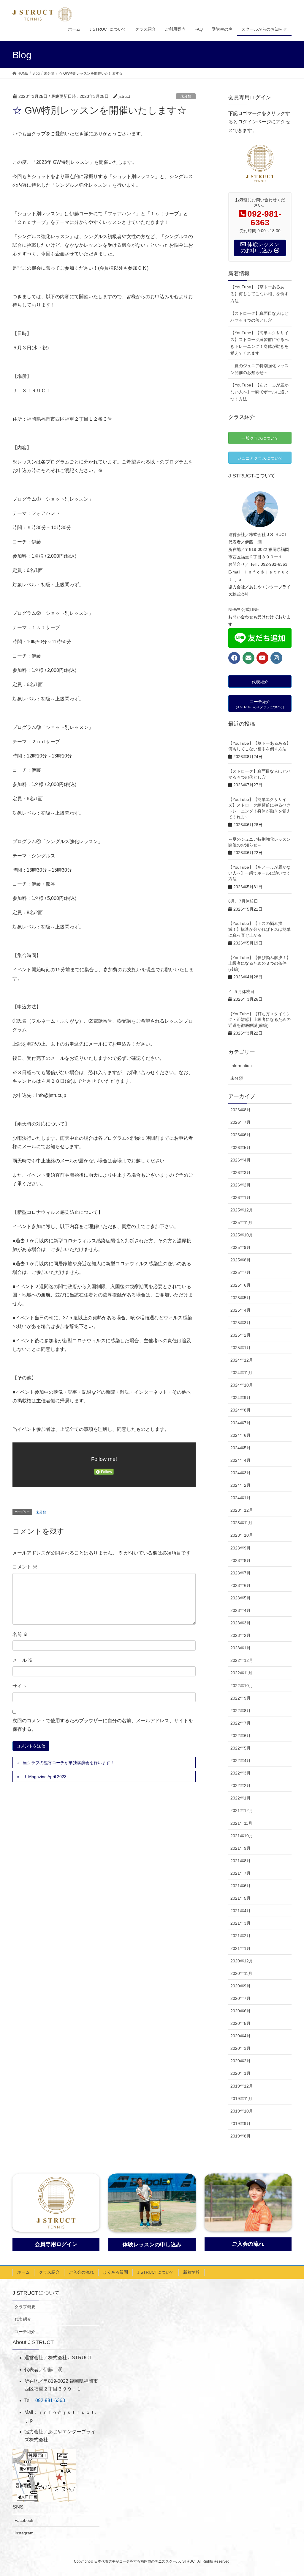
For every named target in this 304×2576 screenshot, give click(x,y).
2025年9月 (240, 1247)
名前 (20, 1634)
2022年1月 (240, 1798)
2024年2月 (240, 1485)
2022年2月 (240, 1786)
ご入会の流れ (81, 2272)
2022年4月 (240, 1761)
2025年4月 (240, 1310)
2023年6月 (240, 1585)
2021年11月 (241, 1823)
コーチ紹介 (25, 2332)
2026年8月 (240, 1110)
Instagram (24, 2533)
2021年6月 (240, 1886)
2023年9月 (240, 1548)
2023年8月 (240, 1560)
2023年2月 (240, 1635)
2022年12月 (242, 1660)
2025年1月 (240, 1348)
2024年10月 (242, 1385)
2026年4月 (240, 1160)
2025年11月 (241, 1222)
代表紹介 (23, 2319)
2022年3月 (240, 1773)
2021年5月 (240, 1898)
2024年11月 (241, 1373)
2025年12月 (242, 1210)
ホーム (23, 2272)
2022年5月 (240, 1748)
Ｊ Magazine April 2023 (45, 1777)
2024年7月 (240, 1423)
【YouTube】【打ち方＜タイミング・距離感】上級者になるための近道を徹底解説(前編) (259, 1020)
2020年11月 (241, 1973)
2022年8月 (240, 1711)
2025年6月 (240, 1285)
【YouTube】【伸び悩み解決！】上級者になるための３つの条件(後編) (259, 963)
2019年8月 (240, 2136)
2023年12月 (242, 1510)
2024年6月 (240, 1435)
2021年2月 (240, 1936)
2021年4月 (240, 1911)
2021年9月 (240, 1848)
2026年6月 (240, 1135)
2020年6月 (240, 2011)
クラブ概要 (25, 2307)
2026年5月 (240, 1148)
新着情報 (191, 2272)
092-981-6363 (50, 2400)
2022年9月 (240, 1698)
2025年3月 (240, 1323)
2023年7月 (240, 1573)
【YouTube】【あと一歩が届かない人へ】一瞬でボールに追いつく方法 (259, 392)
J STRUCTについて (156, 2272)
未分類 (186, 96)
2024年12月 (242, 1360)
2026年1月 (240, 1197)
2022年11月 (241, 1673)
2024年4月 (240, 1460)
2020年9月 (240, 1986)
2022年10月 (242, 1686)
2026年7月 (240, 1122)
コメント (25, 1567)
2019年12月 (242, 2086)
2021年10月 (242, 1836)
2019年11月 (241, 2099)
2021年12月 (242, 1810)
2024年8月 (240, 1410)
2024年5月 (240, 1448)
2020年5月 (240, 2023)
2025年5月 (240, 1298)
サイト (20, 1686)
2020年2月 (240, 2061)
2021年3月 (240, 1923)
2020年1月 (240, 2073)
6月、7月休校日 (243, 901)
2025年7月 (240, 1272)
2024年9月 (240, 1398)
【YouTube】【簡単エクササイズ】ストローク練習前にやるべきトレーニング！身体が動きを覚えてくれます (259, 343)
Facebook (24, 2520)
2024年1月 (240, 1498)
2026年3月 (240, 1173)
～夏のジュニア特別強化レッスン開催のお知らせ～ (259, 369)
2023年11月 (241, 1523)
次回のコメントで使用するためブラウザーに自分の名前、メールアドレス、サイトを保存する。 (103, 1725)
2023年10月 (242, 1535)
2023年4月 (240, 1610)
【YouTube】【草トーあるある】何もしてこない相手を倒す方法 (259, 294)
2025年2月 (240, 1335)
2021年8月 (240, 1861)
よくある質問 (115, 2272)
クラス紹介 (49, 2272)
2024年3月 (240, 1473)
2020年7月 (240, 1998)
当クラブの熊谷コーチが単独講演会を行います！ (69, 1763)
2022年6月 (240, 1736)
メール (23, 1660)
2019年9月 (240, 2124)
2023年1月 (240, 1648)
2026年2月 (240, 1185)
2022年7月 (240, 1723)
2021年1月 (240, 1948)
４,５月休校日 (241, 991)
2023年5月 (240, 1598)
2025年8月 (240, 1260)
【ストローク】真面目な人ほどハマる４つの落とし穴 (259, 317)
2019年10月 (242, 2111)
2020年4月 (240, 2036)
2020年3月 (240, 2048)
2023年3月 (240, 1623)
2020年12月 (242, 1961)
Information (241, 1065)
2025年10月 (242, 1235)
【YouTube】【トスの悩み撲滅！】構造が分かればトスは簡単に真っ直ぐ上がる (259, 929)
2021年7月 (240, 1873)
